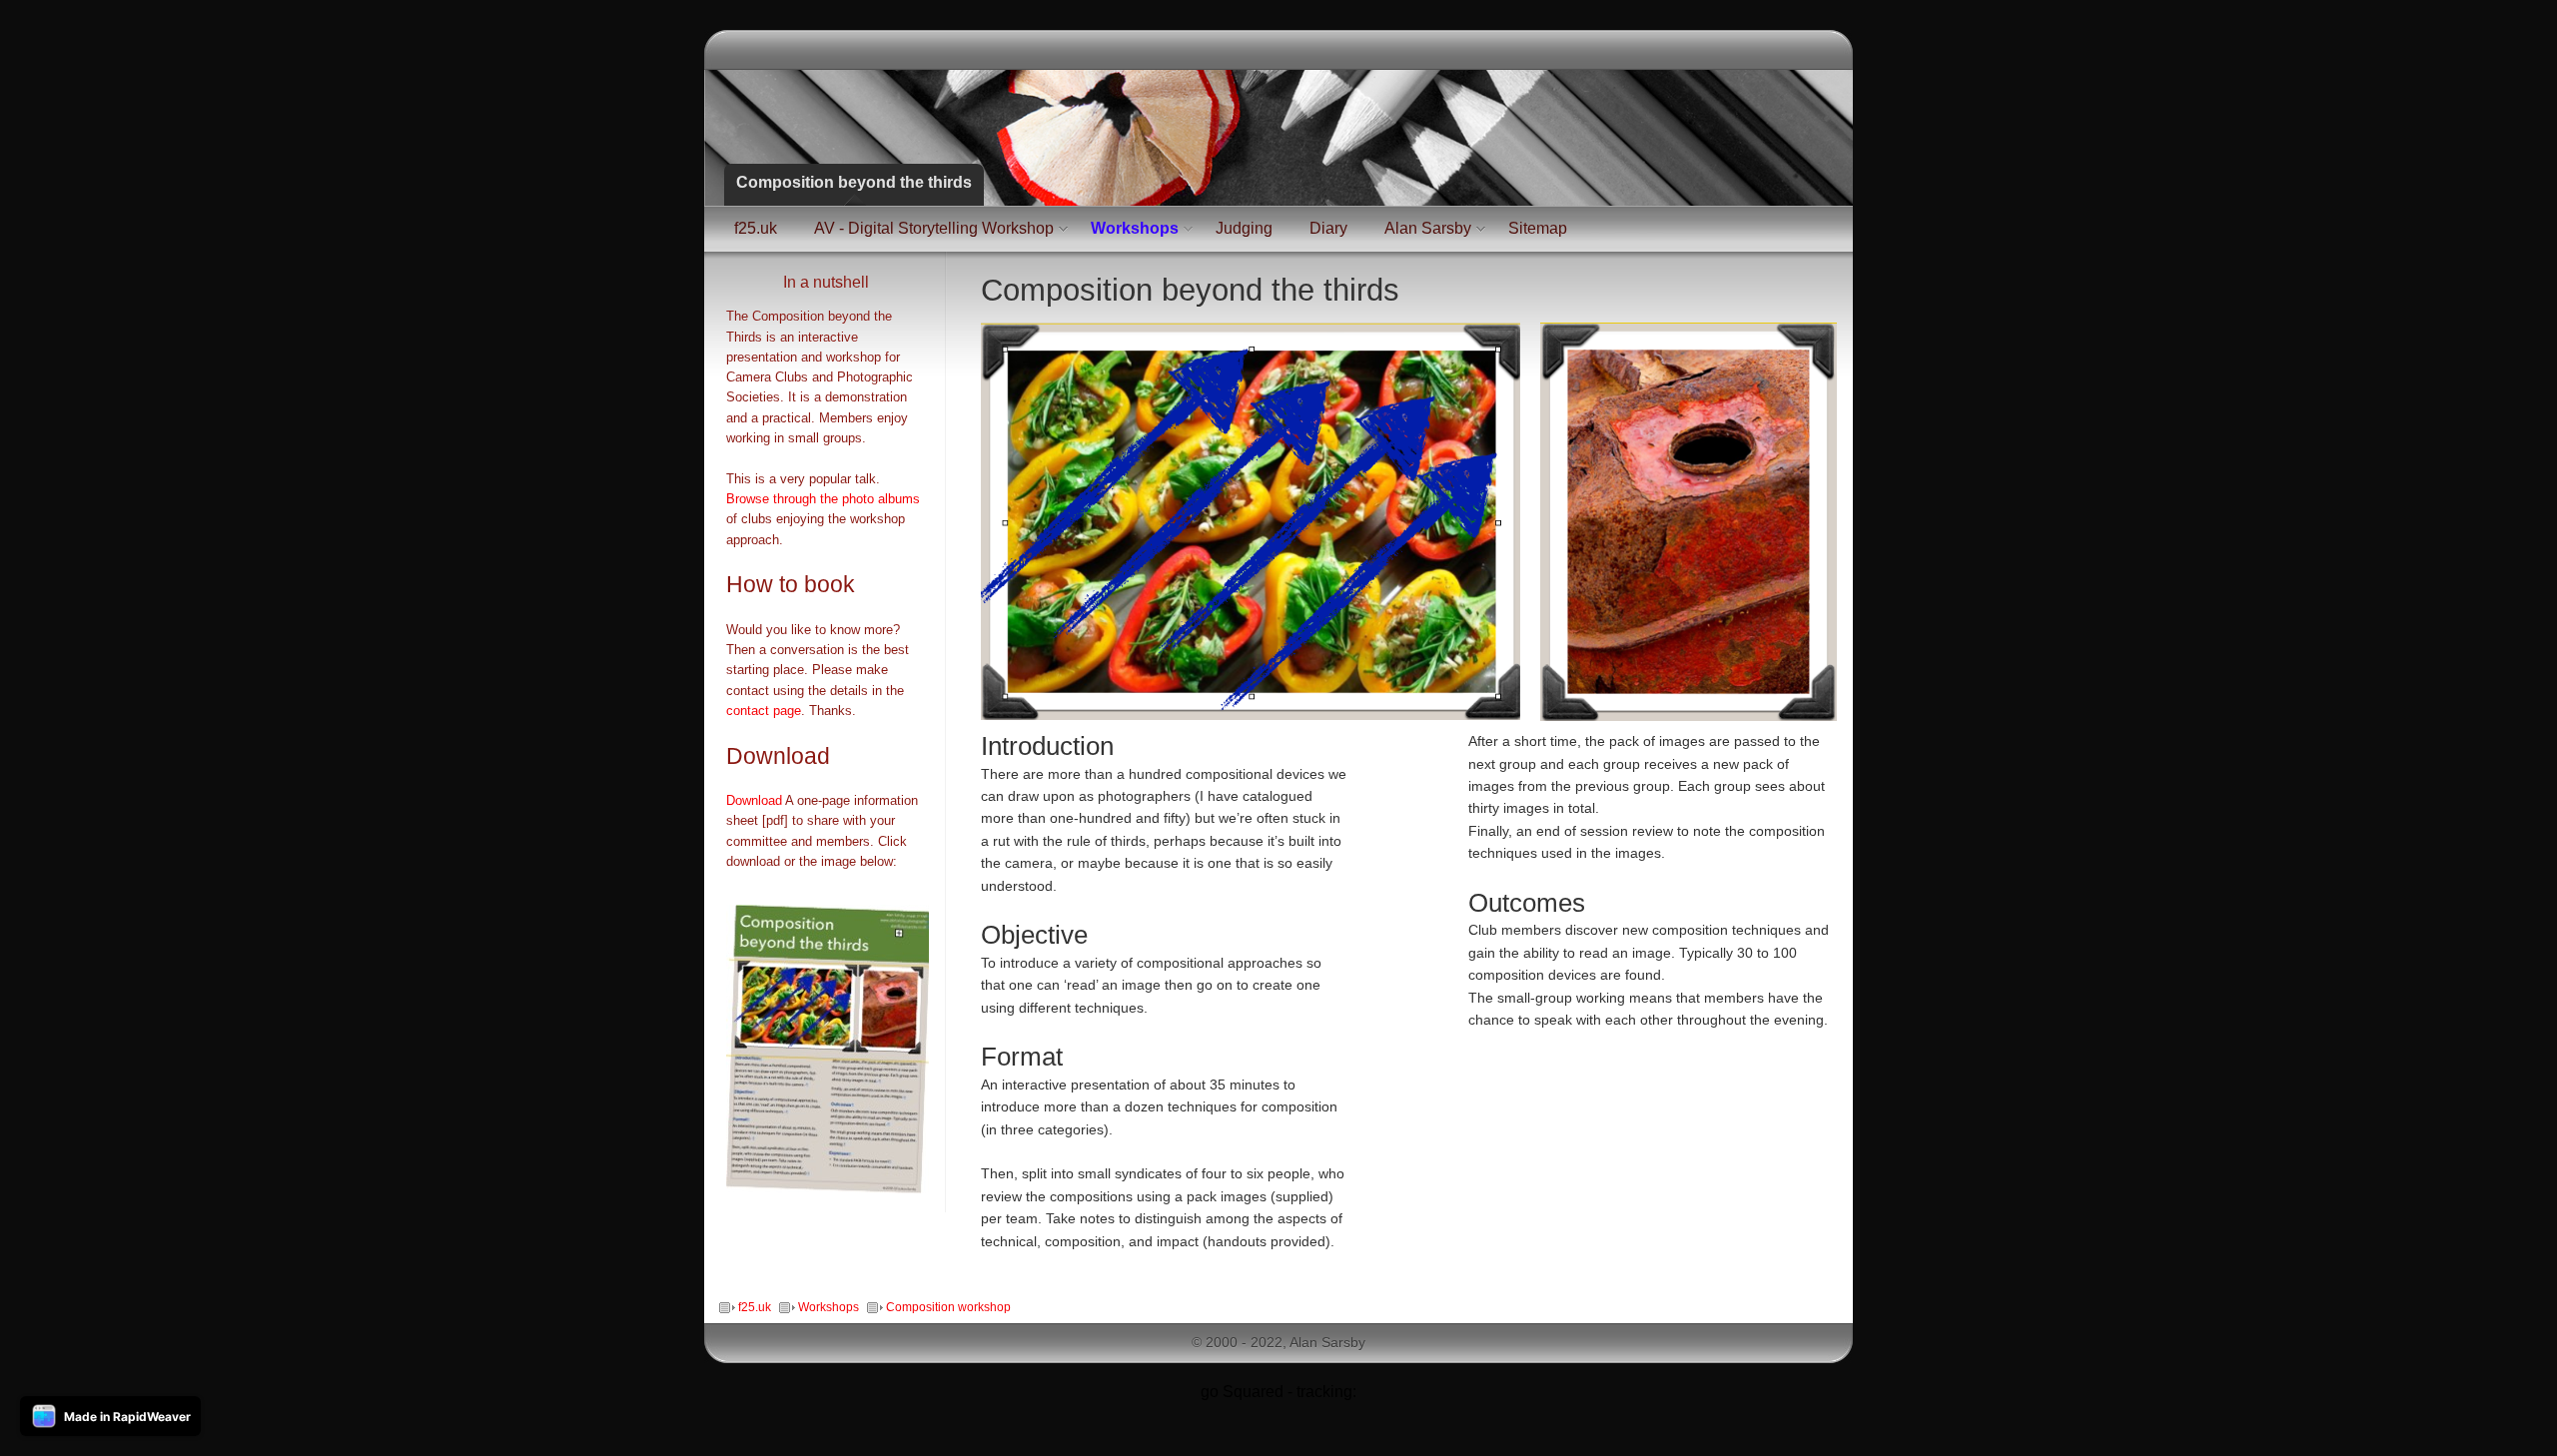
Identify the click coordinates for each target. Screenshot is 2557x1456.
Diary (1328, 228)
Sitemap (1538, 228)
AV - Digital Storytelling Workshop (934, 228)
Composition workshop (948, 1307)
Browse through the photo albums (823, 499)
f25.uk (756, 228)
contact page (764, 711)
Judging (1244, 228)
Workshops (1135, 228)
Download (754, 801)
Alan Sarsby (1428, 228)
